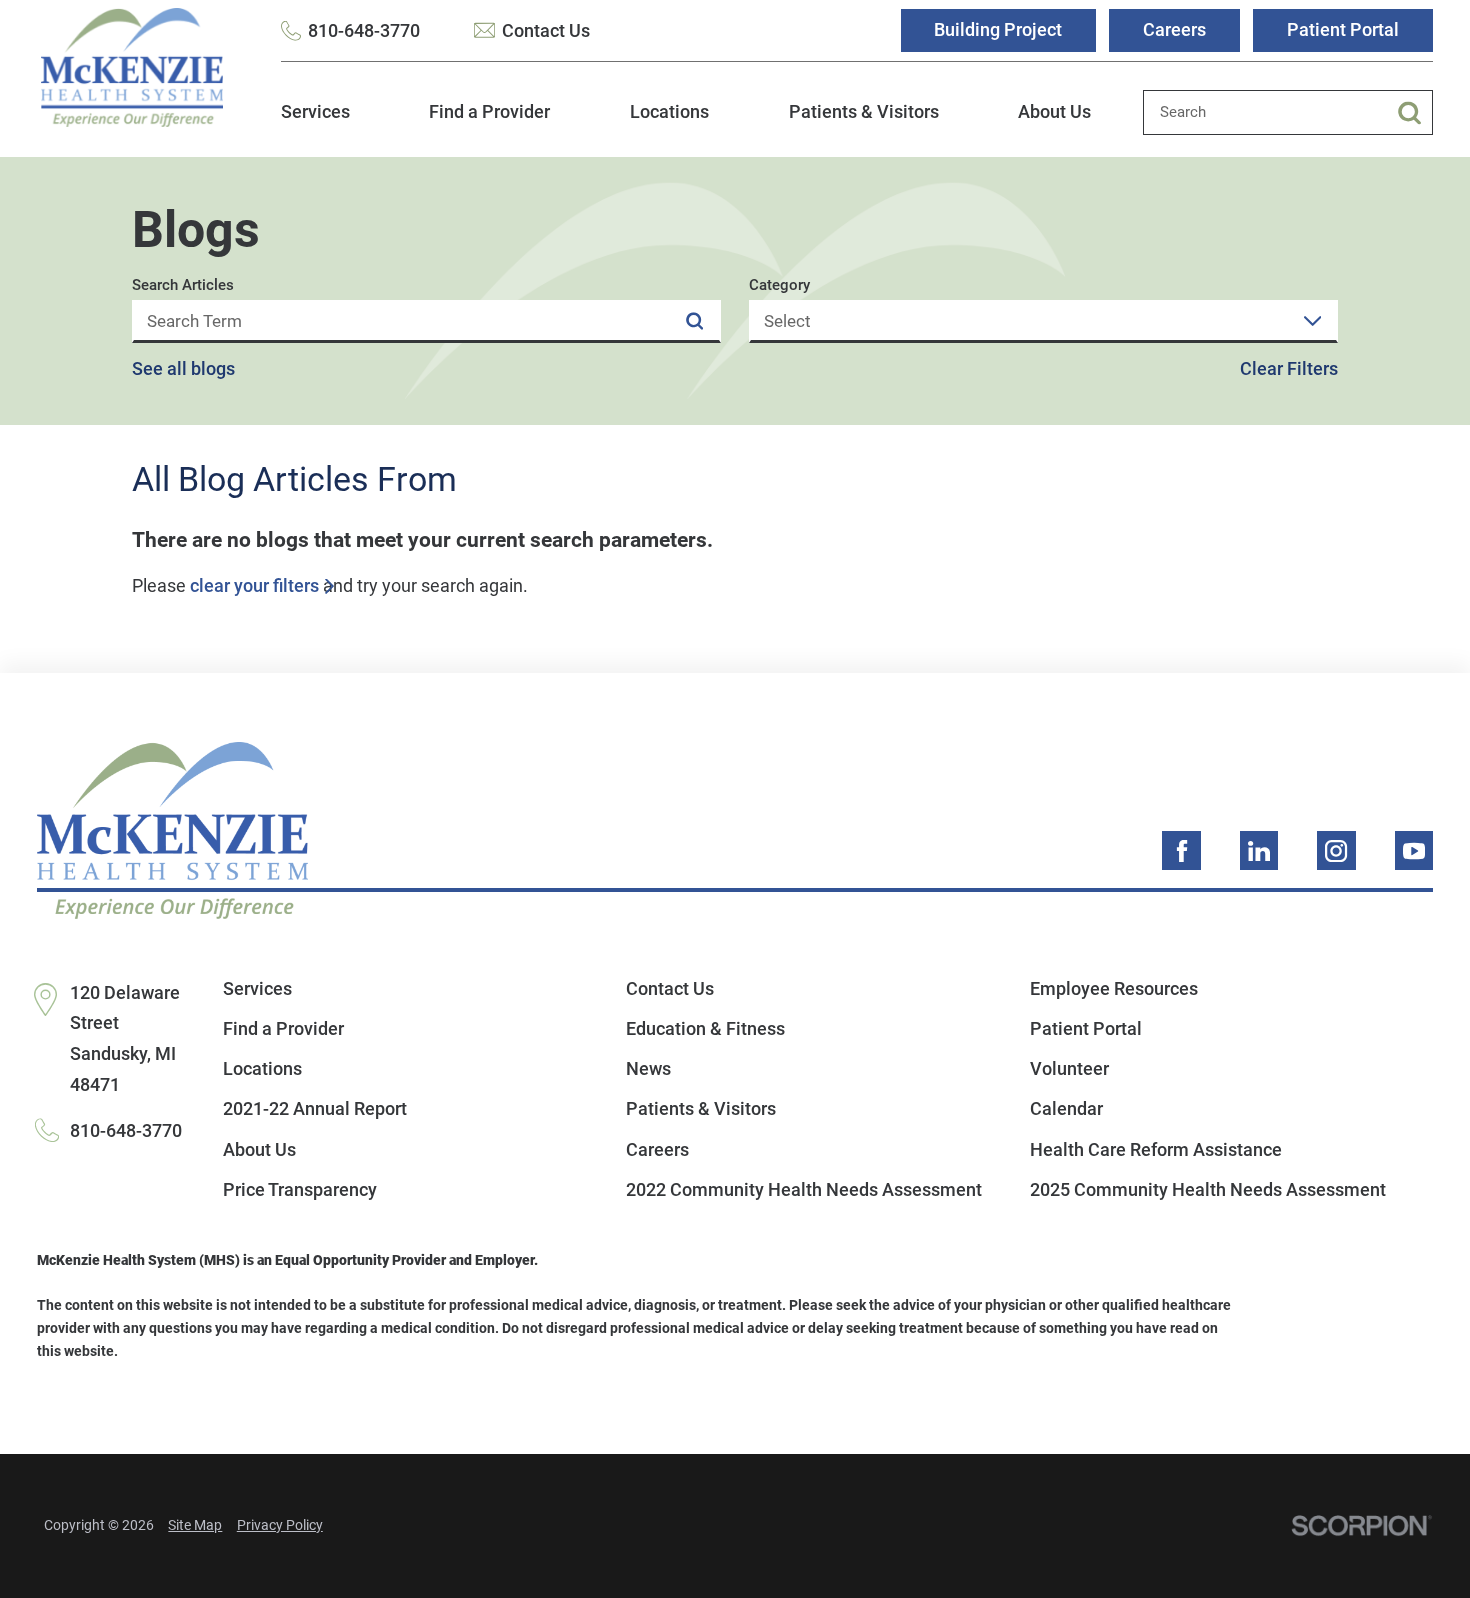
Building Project (998, 29)
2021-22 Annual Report (315, 1108)
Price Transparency (300, 1189)
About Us (1054, 111)
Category (779, 285)
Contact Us (545, 30)
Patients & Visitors (864, 111)
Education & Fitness (705, 1028)
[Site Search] (1415, 112)
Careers (1174, 29)
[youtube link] (1414, 850)
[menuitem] (315, 124)
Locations (669, 111)
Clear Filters (1289, 369)
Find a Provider (489, 111)
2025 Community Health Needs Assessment (1208, 1189)
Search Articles (183, 285)
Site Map (195, 1525)
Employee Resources (1114, 988)
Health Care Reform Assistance (1156, 1149)
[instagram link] (1336, 850)
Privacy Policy (280, 1525)
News (648, 1068)
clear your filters (254, 586)
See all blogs (183, 369)
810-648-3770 (364, 30)
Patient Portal (1343, 29)
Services (315, 111)
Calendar (1066, 1108)
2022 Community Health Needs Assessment (804, 1189)
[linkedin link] (1259, 850)
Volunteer (1069, 1068)
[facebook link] (1181, 850)
